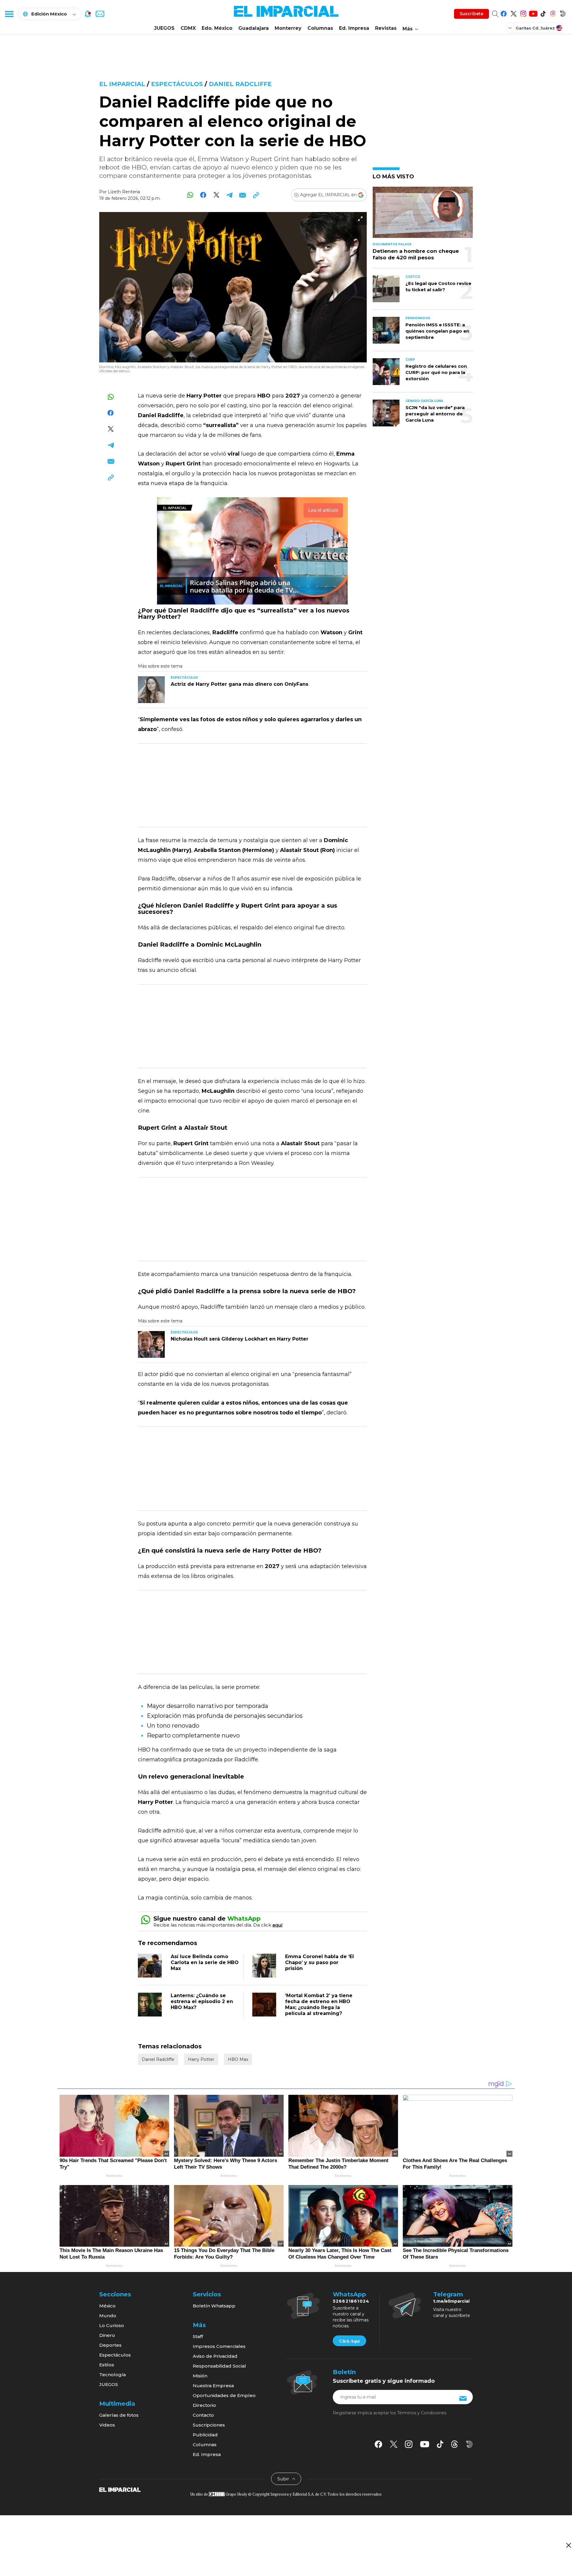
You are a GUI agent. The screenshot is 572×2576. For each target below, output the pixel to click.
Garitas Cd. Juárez (535, 28)
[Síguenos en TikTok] (543, 13)
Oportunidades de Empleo (224, 2395)
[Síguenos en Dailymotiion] (469, 2444)
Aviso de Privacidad (215, 2356)
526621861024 (351, 2301)
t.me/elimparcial (451, 2301)
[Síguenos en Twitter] (513, 13)
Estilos (107, 2365)
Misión (200, 2376)
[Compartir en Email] (243, 195)
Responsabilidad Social (219, 2366)
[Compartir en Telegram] (230, 195)
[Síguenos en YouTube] (533, 13)
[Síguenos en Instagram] (523, 13)
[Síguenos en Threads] (553, 13)
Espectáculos (177, 84)
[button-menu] (9, 14)
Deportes (110, 2345)
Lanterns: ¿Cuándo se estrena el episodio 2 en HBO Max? (202, 2001)
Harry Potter (201, 2059)
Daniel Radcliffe (240, 84)
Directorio (204, 2405)
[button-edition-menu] (511, 28)
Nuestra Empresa (213, 2386)
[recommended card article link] (151, 690)
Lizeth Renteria (124, 192)
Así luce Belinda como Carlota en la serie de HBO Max (205, 1962)
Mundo (108, 2316)
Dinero (107, 2335)
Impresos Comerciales (219, 2346)
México (107, 2306)
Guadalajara (254, 28)
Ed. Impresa (354, 28)
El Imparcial (122, 84)
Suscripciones (209, 2425)
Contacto (203, 2415)
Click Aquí (349, 2341)
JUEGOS (164, 28)
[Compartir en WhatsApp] (190, 195)
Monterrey (288, 28)
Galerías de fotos (119, 2415)
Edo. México (217, 28)
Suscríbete (471, 14)
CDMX (188, 28)
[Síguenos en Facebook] (504, 13)
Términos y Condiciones (422, 2413)
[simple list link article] (423, 215)
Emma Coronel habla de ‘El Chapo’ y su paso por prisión (320, 1962)
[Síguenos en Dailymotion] (563, 13)
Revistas (386, 28)
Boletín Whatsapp (214, 2306)
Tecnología (112, 2375)
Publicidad (205, 2435)
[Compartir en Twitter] (216, 195)
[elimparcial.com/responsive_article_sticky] (568, 2545)
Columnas (320, 28)
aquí (277, 1925)
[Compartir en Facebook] (203, 195)
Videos (107, 2425)
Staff (198, 2336)
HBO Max (238, 2059)
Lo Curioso (112, 2325)
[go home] (120, 2489)
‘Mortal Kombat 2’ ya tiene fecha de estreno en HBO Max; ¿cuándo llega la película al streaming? (319, 2004)
